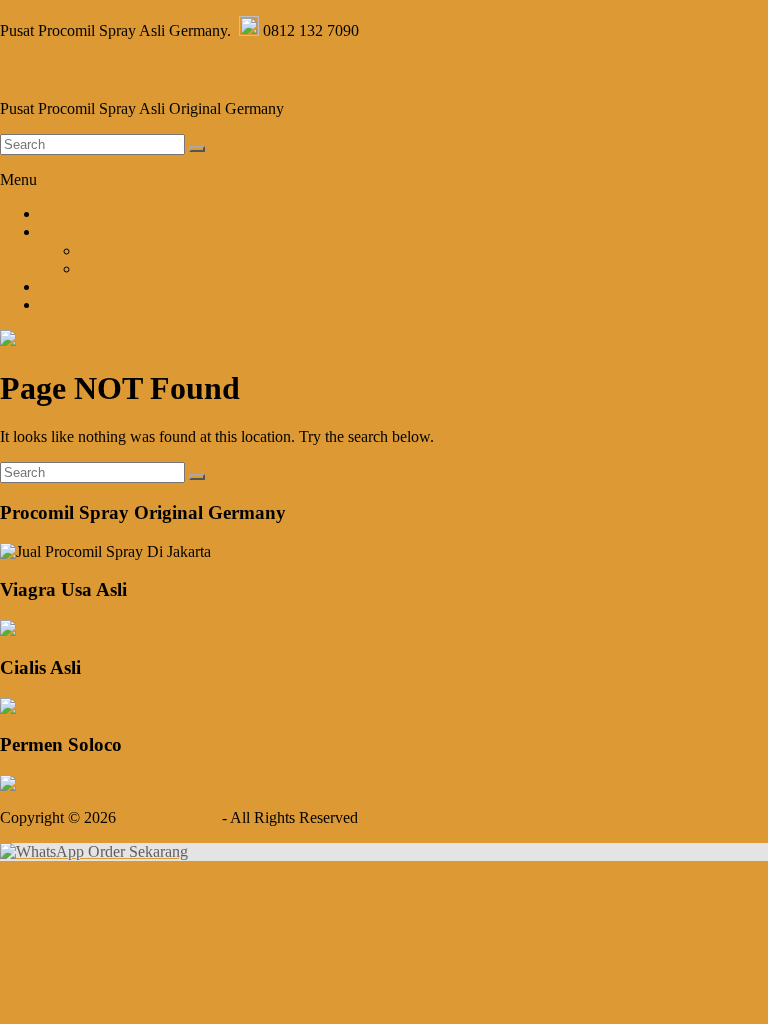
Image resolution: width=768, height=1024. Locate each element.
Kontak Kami (83, 304)
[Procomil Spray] (57, 338)
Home (59, 213)
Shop (56, 231)
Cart (93, 250)
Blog (55, 286)
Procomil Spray (62, 70)
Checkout (110, 268)
